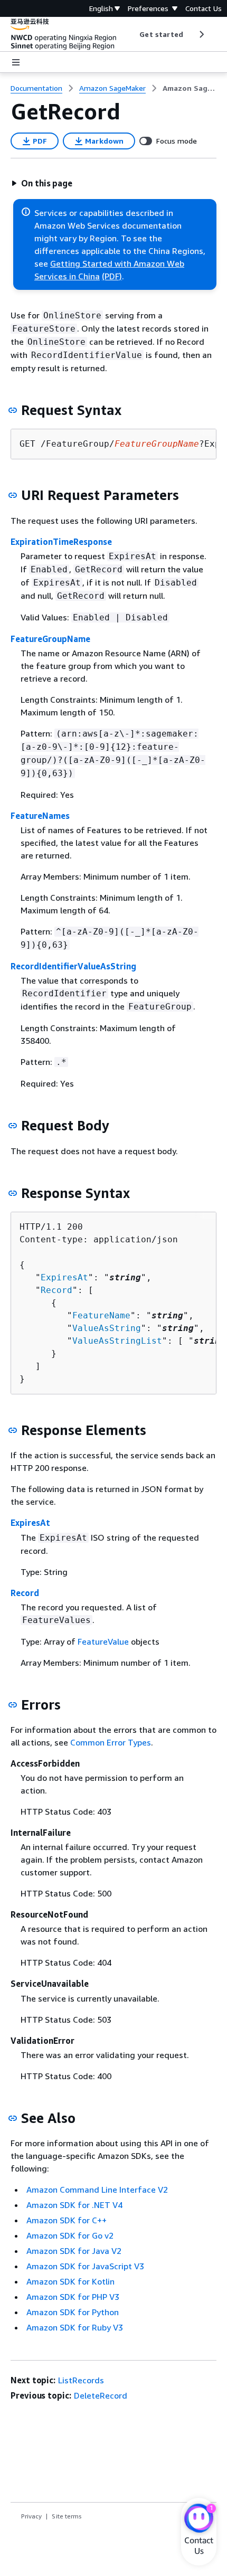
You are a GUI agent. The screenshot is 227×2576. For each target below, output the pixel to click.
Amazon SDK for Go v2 (70, 2235)
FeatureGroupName (50, 639)
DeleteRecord (101, 2395)
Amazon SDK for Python (73, 2312)
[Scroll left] (132, 34)
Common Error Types (111, 1742)
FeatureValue (103, 1641)
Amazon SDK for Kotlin (70, 2281)
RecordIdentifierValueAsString (73, 966)
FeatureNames (40, 816)
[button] (42, 183)
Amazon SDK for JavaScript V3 (85, 2266)
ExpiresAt (64, 1277)
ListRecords (81, 2380)
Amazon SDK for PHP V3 (73, 2297)
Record (56, 1290)
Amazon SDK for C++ (67, 2220)
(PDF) (112, 276)
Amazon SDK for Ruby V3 (75, 2327)
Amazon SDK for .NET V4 (74, 2205)
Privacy (31, 2516)
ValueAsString (107, 1328)
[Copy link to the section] (13, 410)
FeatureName (101, 1315)
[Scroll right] (201, 34)
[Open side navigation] (16, 62)
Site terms (67, 2516)
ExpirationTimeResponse (61, 542)
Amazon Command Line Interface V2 (97, 2190)
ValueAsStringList (117, 1341)
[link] (190, 88)
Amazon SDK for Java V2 (74, 2251)
